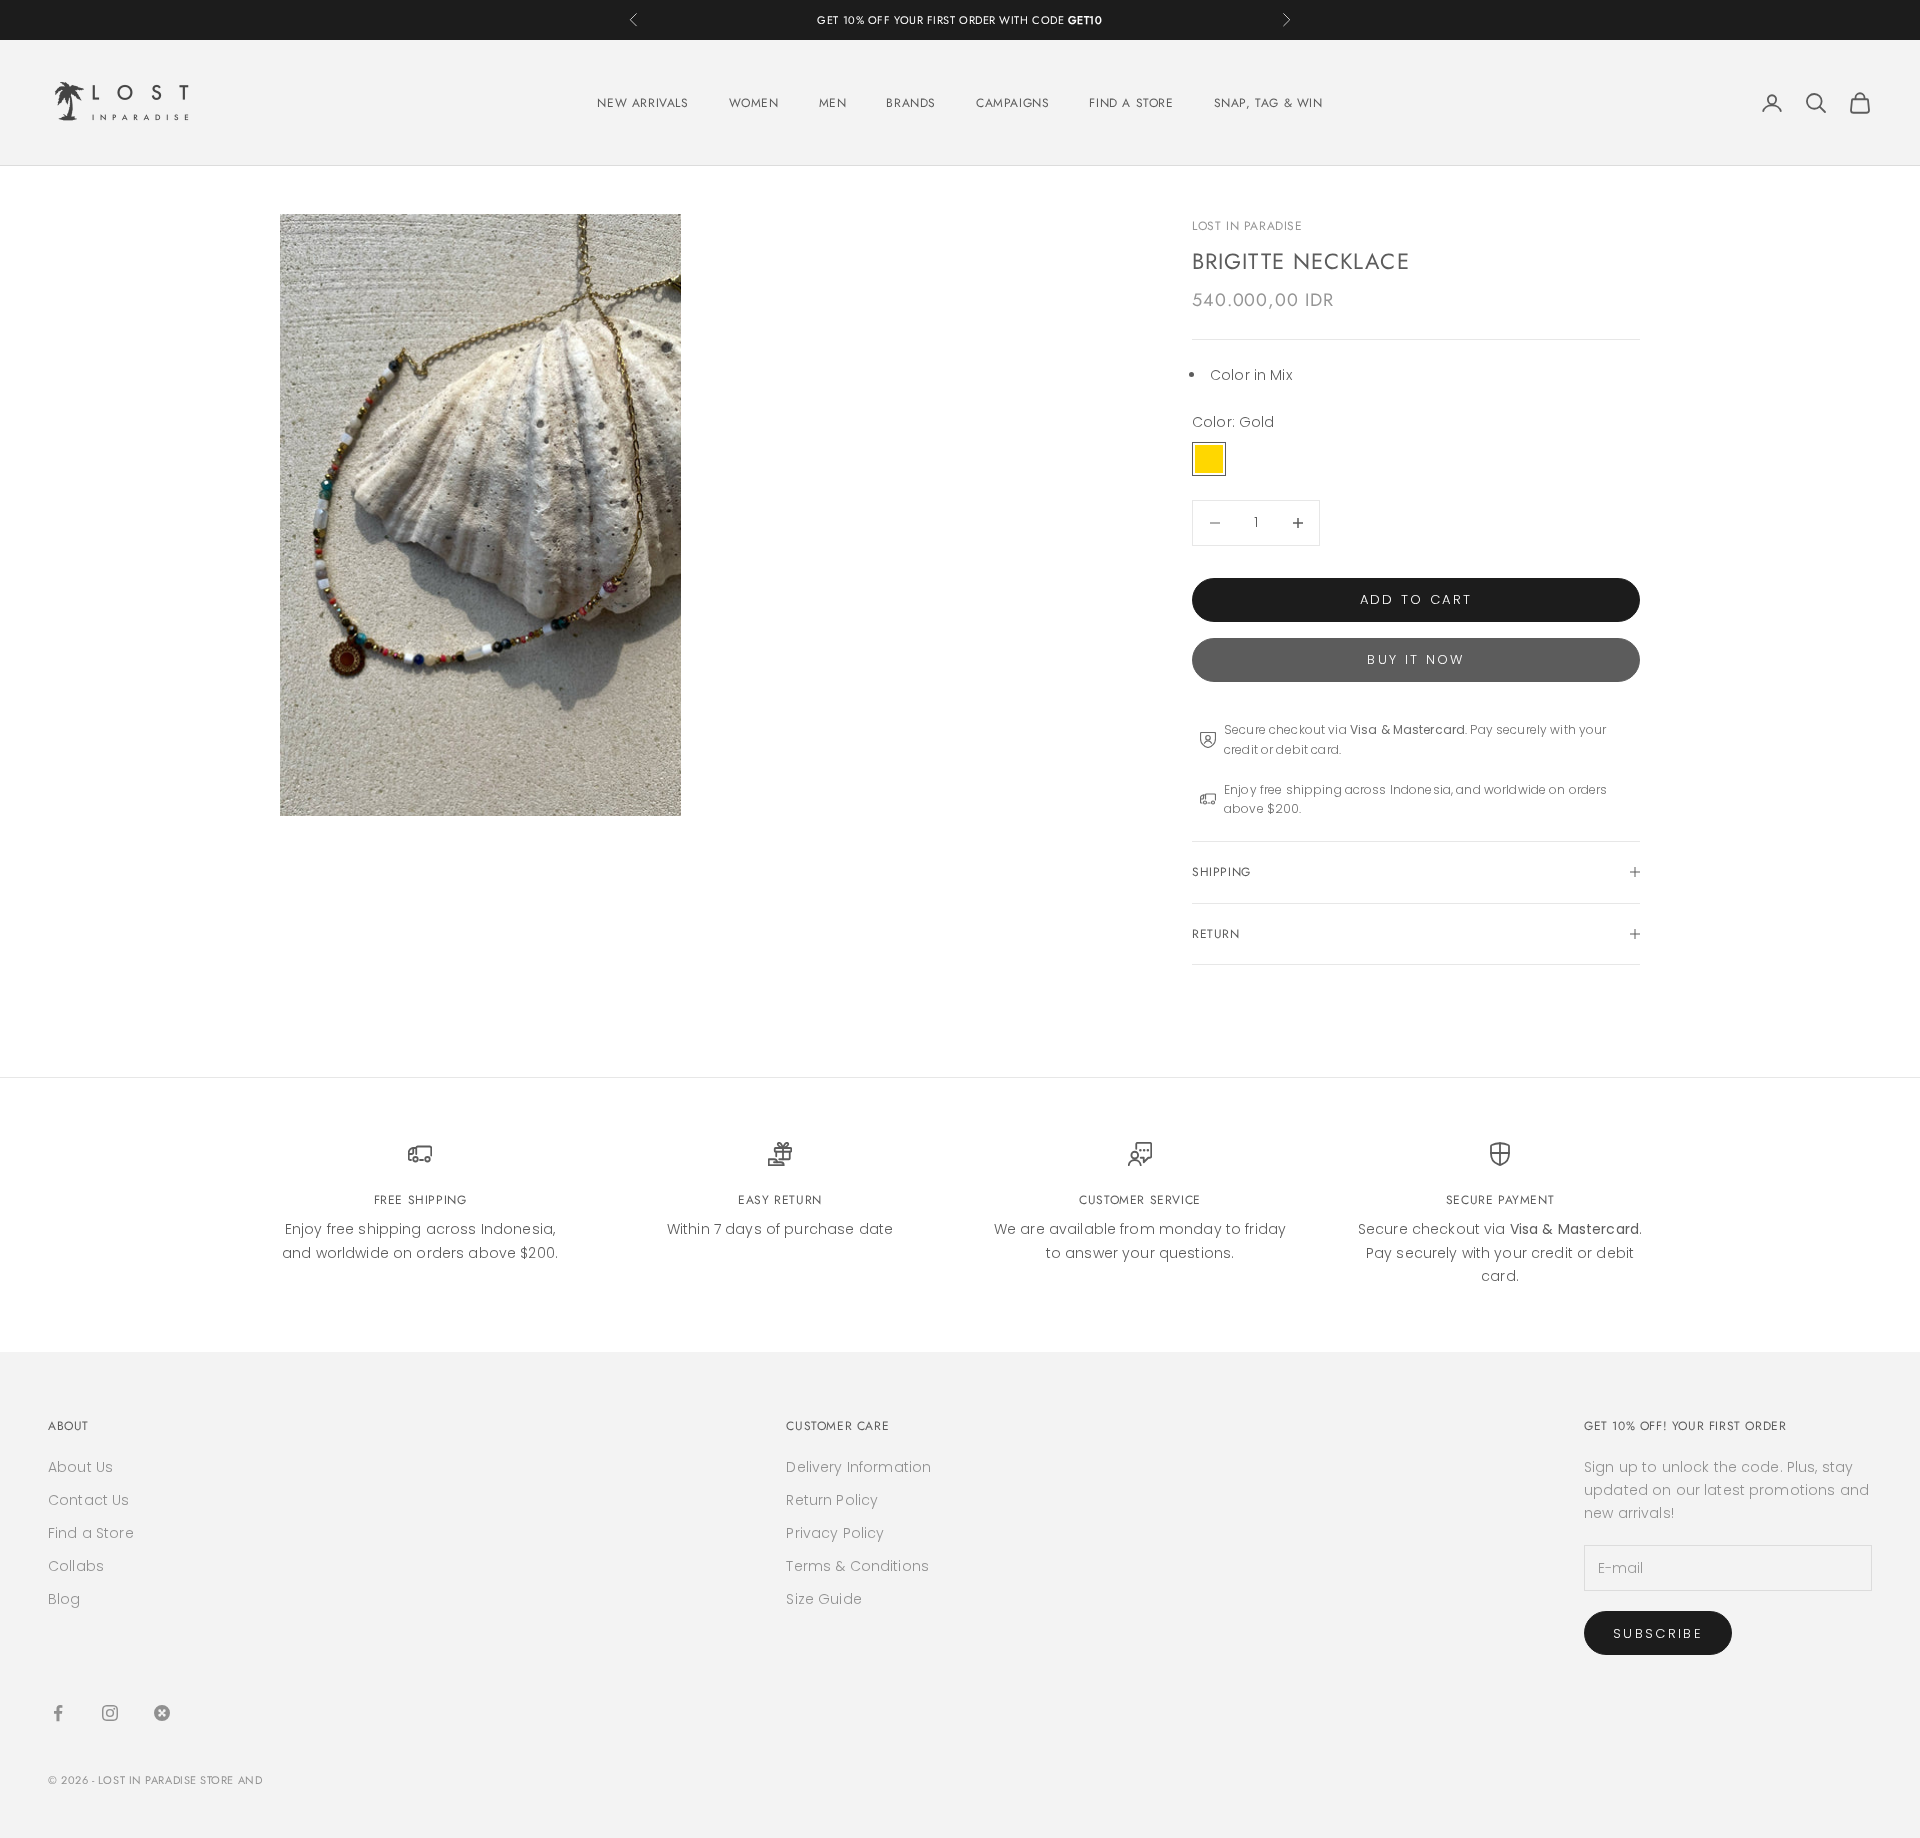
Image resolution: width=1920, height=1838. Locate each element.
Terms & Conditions (857, 1566)
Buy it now (1415, 659)
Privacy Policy (835, 1533)
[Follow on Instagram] (110, 1713)
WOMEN (754, 103)
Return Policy (832, 1500)
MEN (833, 103)
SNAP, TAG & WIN (1268, 103)
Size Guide (823, 1599)
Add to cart (1416, 599)
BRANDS (911, 103)
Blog (64, 1599)
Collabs (76, 1566)
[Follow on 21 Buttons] (162, 1713)
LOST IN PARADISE (1247, 226)
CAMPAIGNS (1012, 103)
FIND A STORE (1131, 103)
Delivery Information (858, 1467)
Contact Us (88, 1500)
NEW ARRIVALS (642, 103)
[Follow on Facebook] (58, 1713)
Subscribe (1658, 1633)
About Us (80, 1467)
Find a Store (91, 1533)
